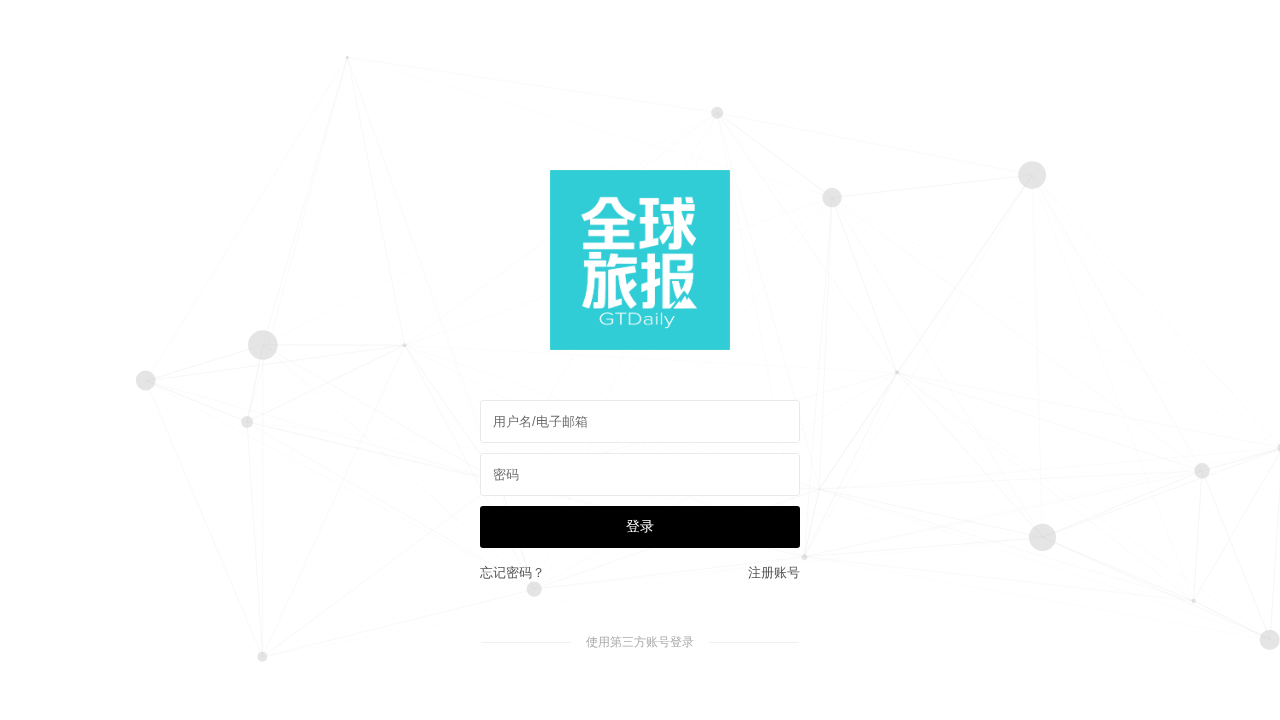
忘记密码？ (512, 572)
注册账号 (774, 572)
